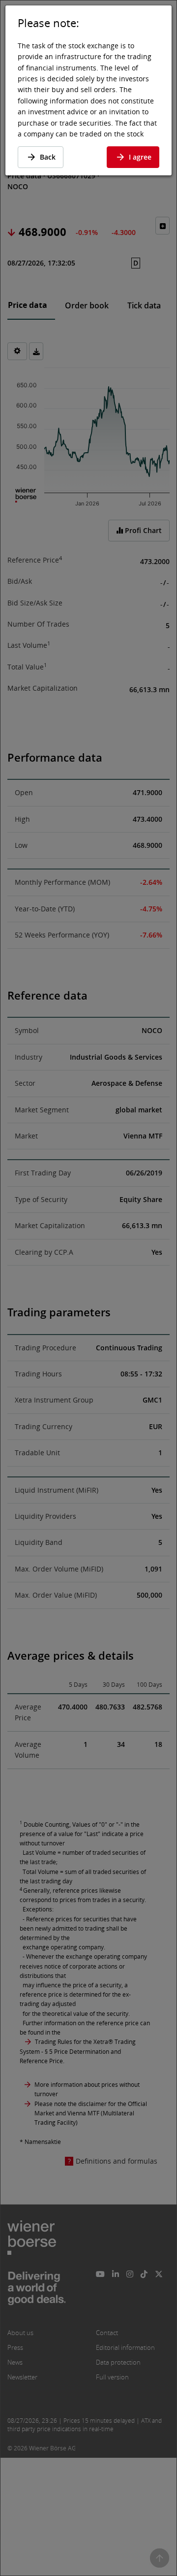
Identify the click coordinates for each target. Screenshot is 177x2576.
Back (48, 157)
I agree (140, 157)
